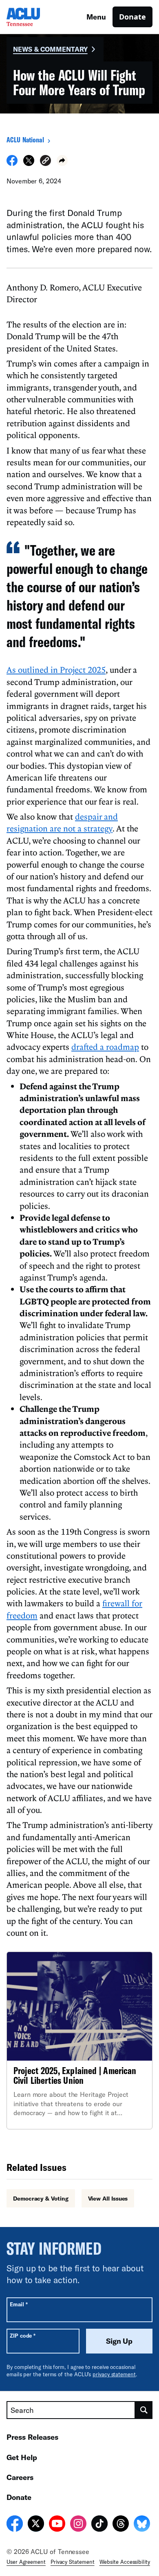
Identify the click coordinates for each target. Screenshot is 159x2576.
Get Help (22, 2457)
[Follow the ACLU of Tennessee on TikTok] (99, 2525)
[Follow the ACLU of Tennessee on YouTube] (57, 2525)
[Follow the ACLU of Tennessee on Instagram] (78, 2525)
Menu (96, 17)
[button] (45, 162)
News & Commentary (50, 49)
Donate (132, 17)
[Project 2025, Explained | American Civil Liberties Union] (79, 2040)
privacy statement (114, 2374)
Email (19, 2304)
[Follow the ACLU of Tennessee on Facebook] (15, 2525)
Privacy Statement (73, 2562)
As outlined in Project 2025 (56, 670)
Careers (20, 2477)
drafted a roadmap (105, 1047)
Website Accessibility (125, 2562)
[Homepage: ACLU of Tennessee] (35, 17)
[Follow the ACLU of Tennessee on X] (36, 2525)
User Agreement (26, 2562)
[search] (144, 2410)
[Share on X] (29, 164)
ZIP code (23, 2335)
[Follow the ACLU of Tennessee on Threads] (121, 2525)
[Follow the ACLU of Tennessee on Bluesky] (142, 2525)
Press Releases (32, 2437)
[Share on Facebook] (12, 164)
